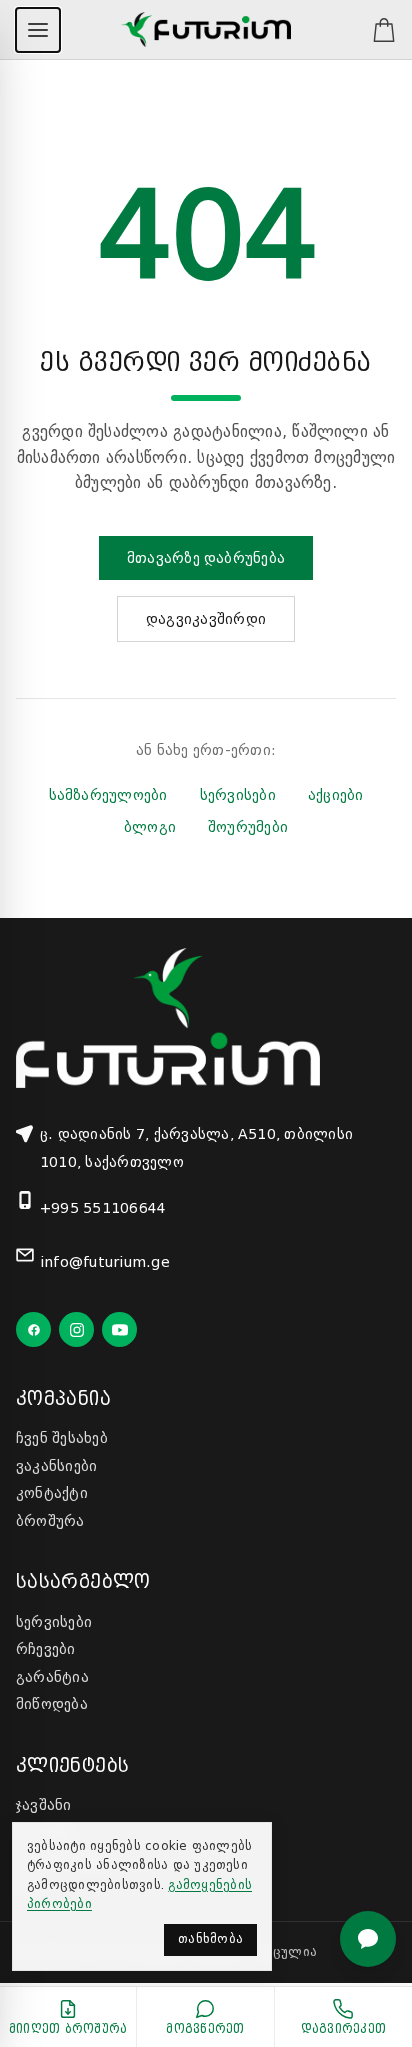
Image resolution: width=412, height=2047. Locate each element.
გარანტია (52, 1677)
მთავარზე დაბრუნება (206, 558)
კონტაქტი (52, 1493)
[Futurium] (205, 30)
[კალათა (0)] (374, 30)
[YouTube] (119, 1329)
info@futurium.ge (105, 1262)
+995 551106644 (103, 1208)
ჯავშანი (44, 1805)
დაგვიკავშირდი (206, 619)
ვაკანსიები (56, 1466)
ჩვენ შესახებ (62, 1438)
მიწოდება (52, 1704)
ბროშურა (50, 1521)
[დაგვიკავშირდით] (368, 1939)
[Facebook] (33, 1329)
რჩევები (46, 1649)
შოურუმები (248, 827)
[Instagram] (76, 1329)
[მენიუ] (38, 30)
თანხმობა (210, 1939)
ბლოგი (150, 827)
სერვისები (238, 795)
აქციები (336, 795)
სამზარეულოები (108, 795)
